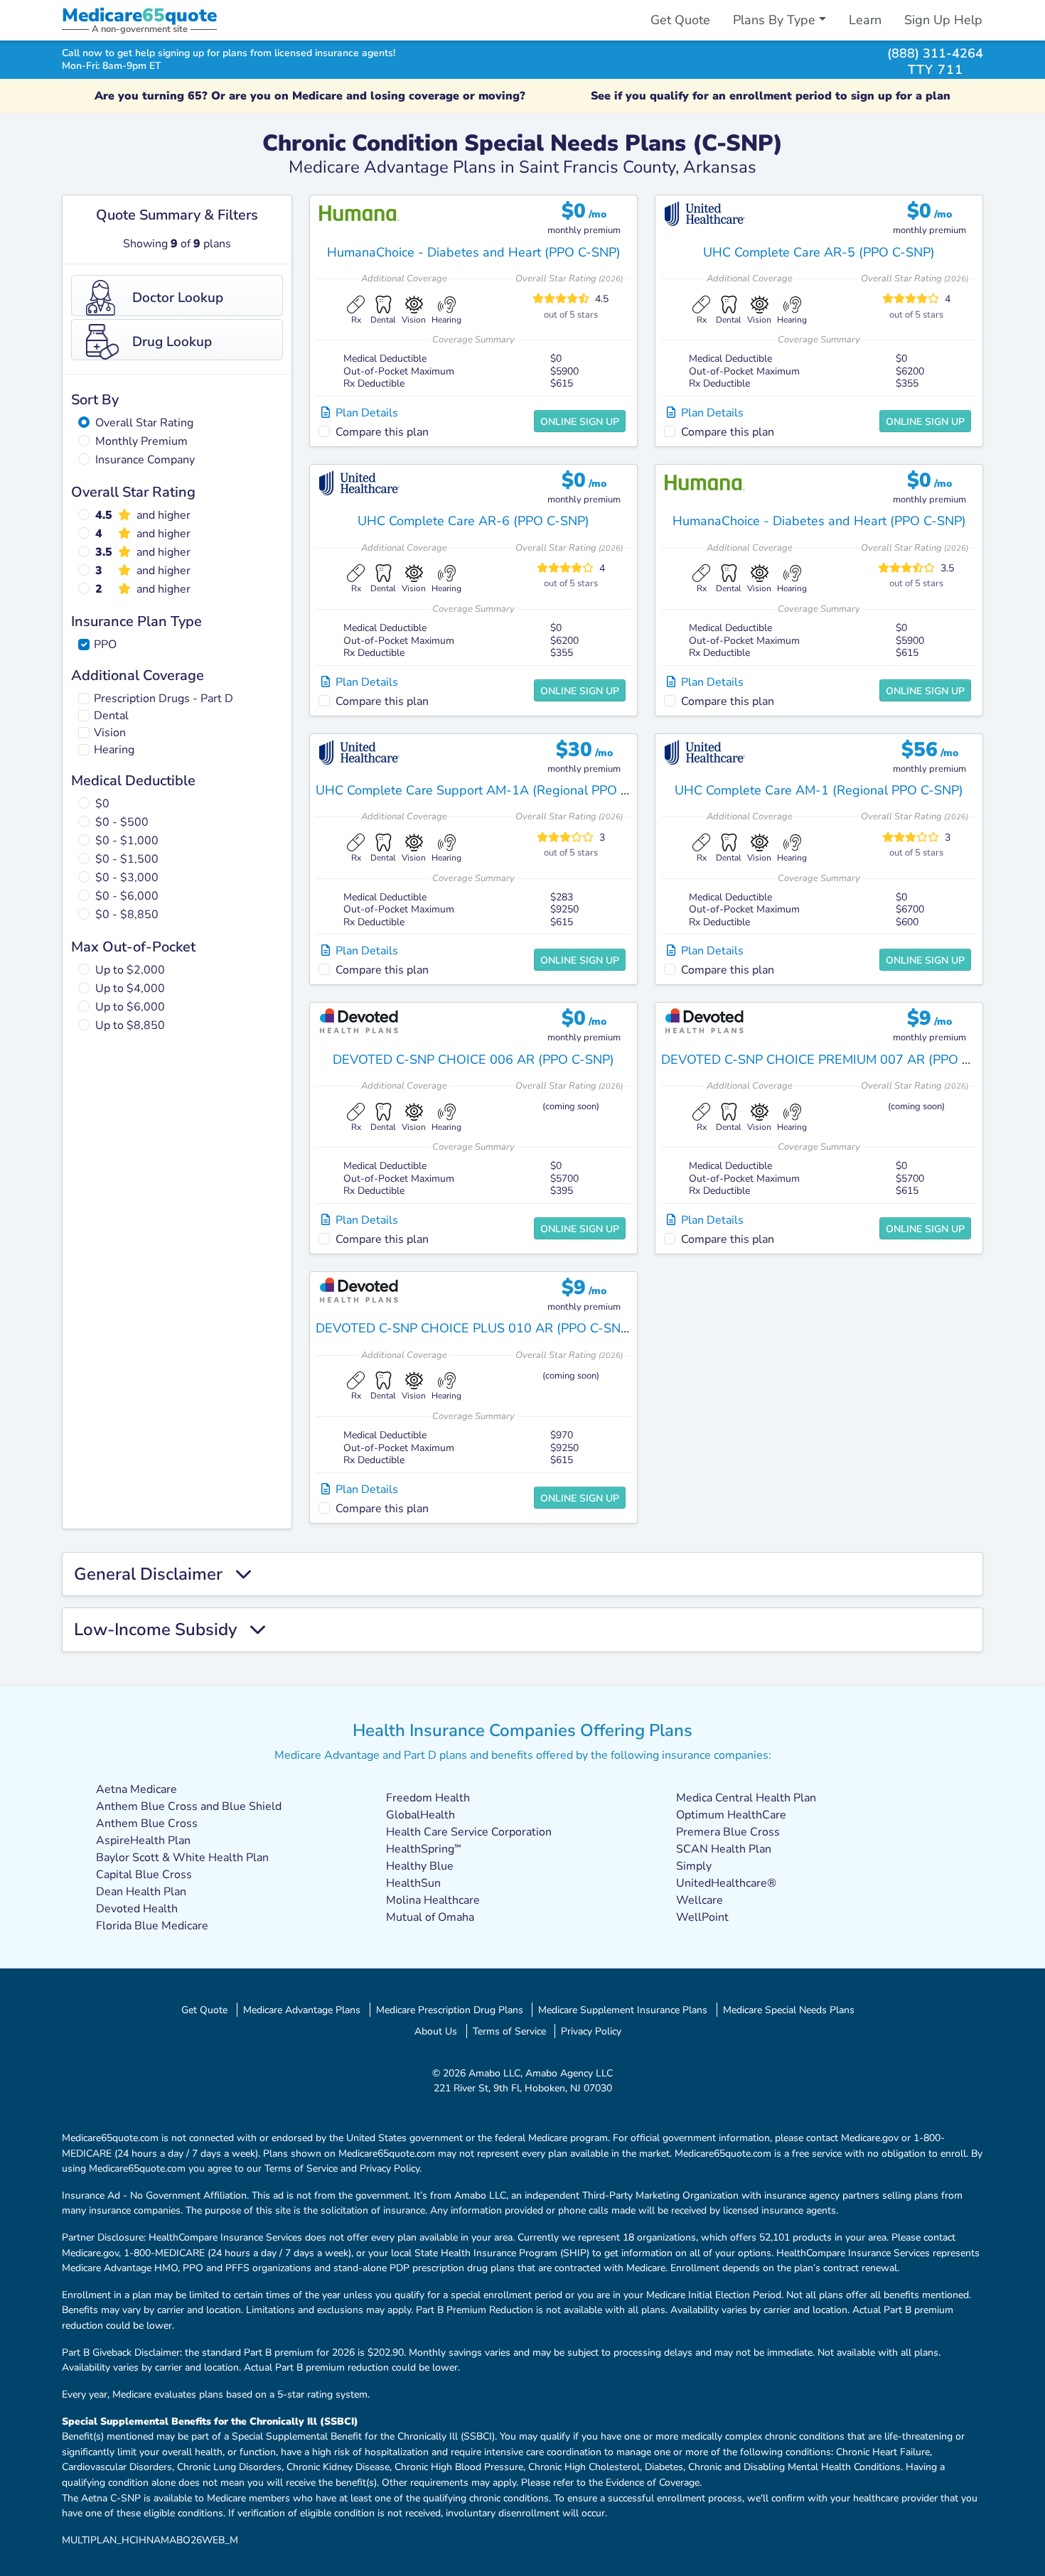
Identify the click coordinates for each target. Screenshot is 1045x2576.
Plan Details (364, 413)
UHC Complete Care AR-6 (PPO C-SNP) (473, 521)
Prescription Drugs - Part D (164, 699)
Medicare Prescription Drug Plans (450, 2010)
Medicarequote (139, 15)
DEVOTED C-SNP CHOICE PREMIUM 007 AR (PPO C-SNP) (833, 1060)
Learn (865, 20)
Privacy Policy (591, 2031)
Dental (111, 716)
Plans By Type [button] (774, 20)
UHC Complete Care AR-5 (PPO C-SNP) (819, 252)
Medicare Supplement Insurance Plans (623, 2010)
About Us (436, 2031)
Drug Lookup (172, 342)
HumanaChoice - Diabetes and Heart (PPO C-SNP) (474, 252)
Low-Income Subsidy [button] (162, 1630)
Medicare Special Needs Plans (789, 2010)
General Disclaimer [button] (155, 1574)
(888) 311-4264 (935, 53)
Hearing (114, 750)
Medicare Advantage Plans (302, 2010)
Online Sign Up (580, 422)
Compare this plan (382, 432)
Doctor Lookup (178, 298)
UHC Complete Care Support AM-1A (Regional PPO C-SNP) (489, 790)
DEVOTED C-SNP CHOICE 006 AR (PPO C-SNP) (473, 1060)
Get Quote (680, 20)
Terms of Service (509, 2031)
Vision (110, 733)
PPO (105, 645)
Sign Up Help (943, 20)
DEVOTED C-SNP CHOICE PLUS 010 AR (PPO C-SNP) (474, 1328)
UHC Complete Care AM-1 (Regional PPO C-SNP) (819, 790)
